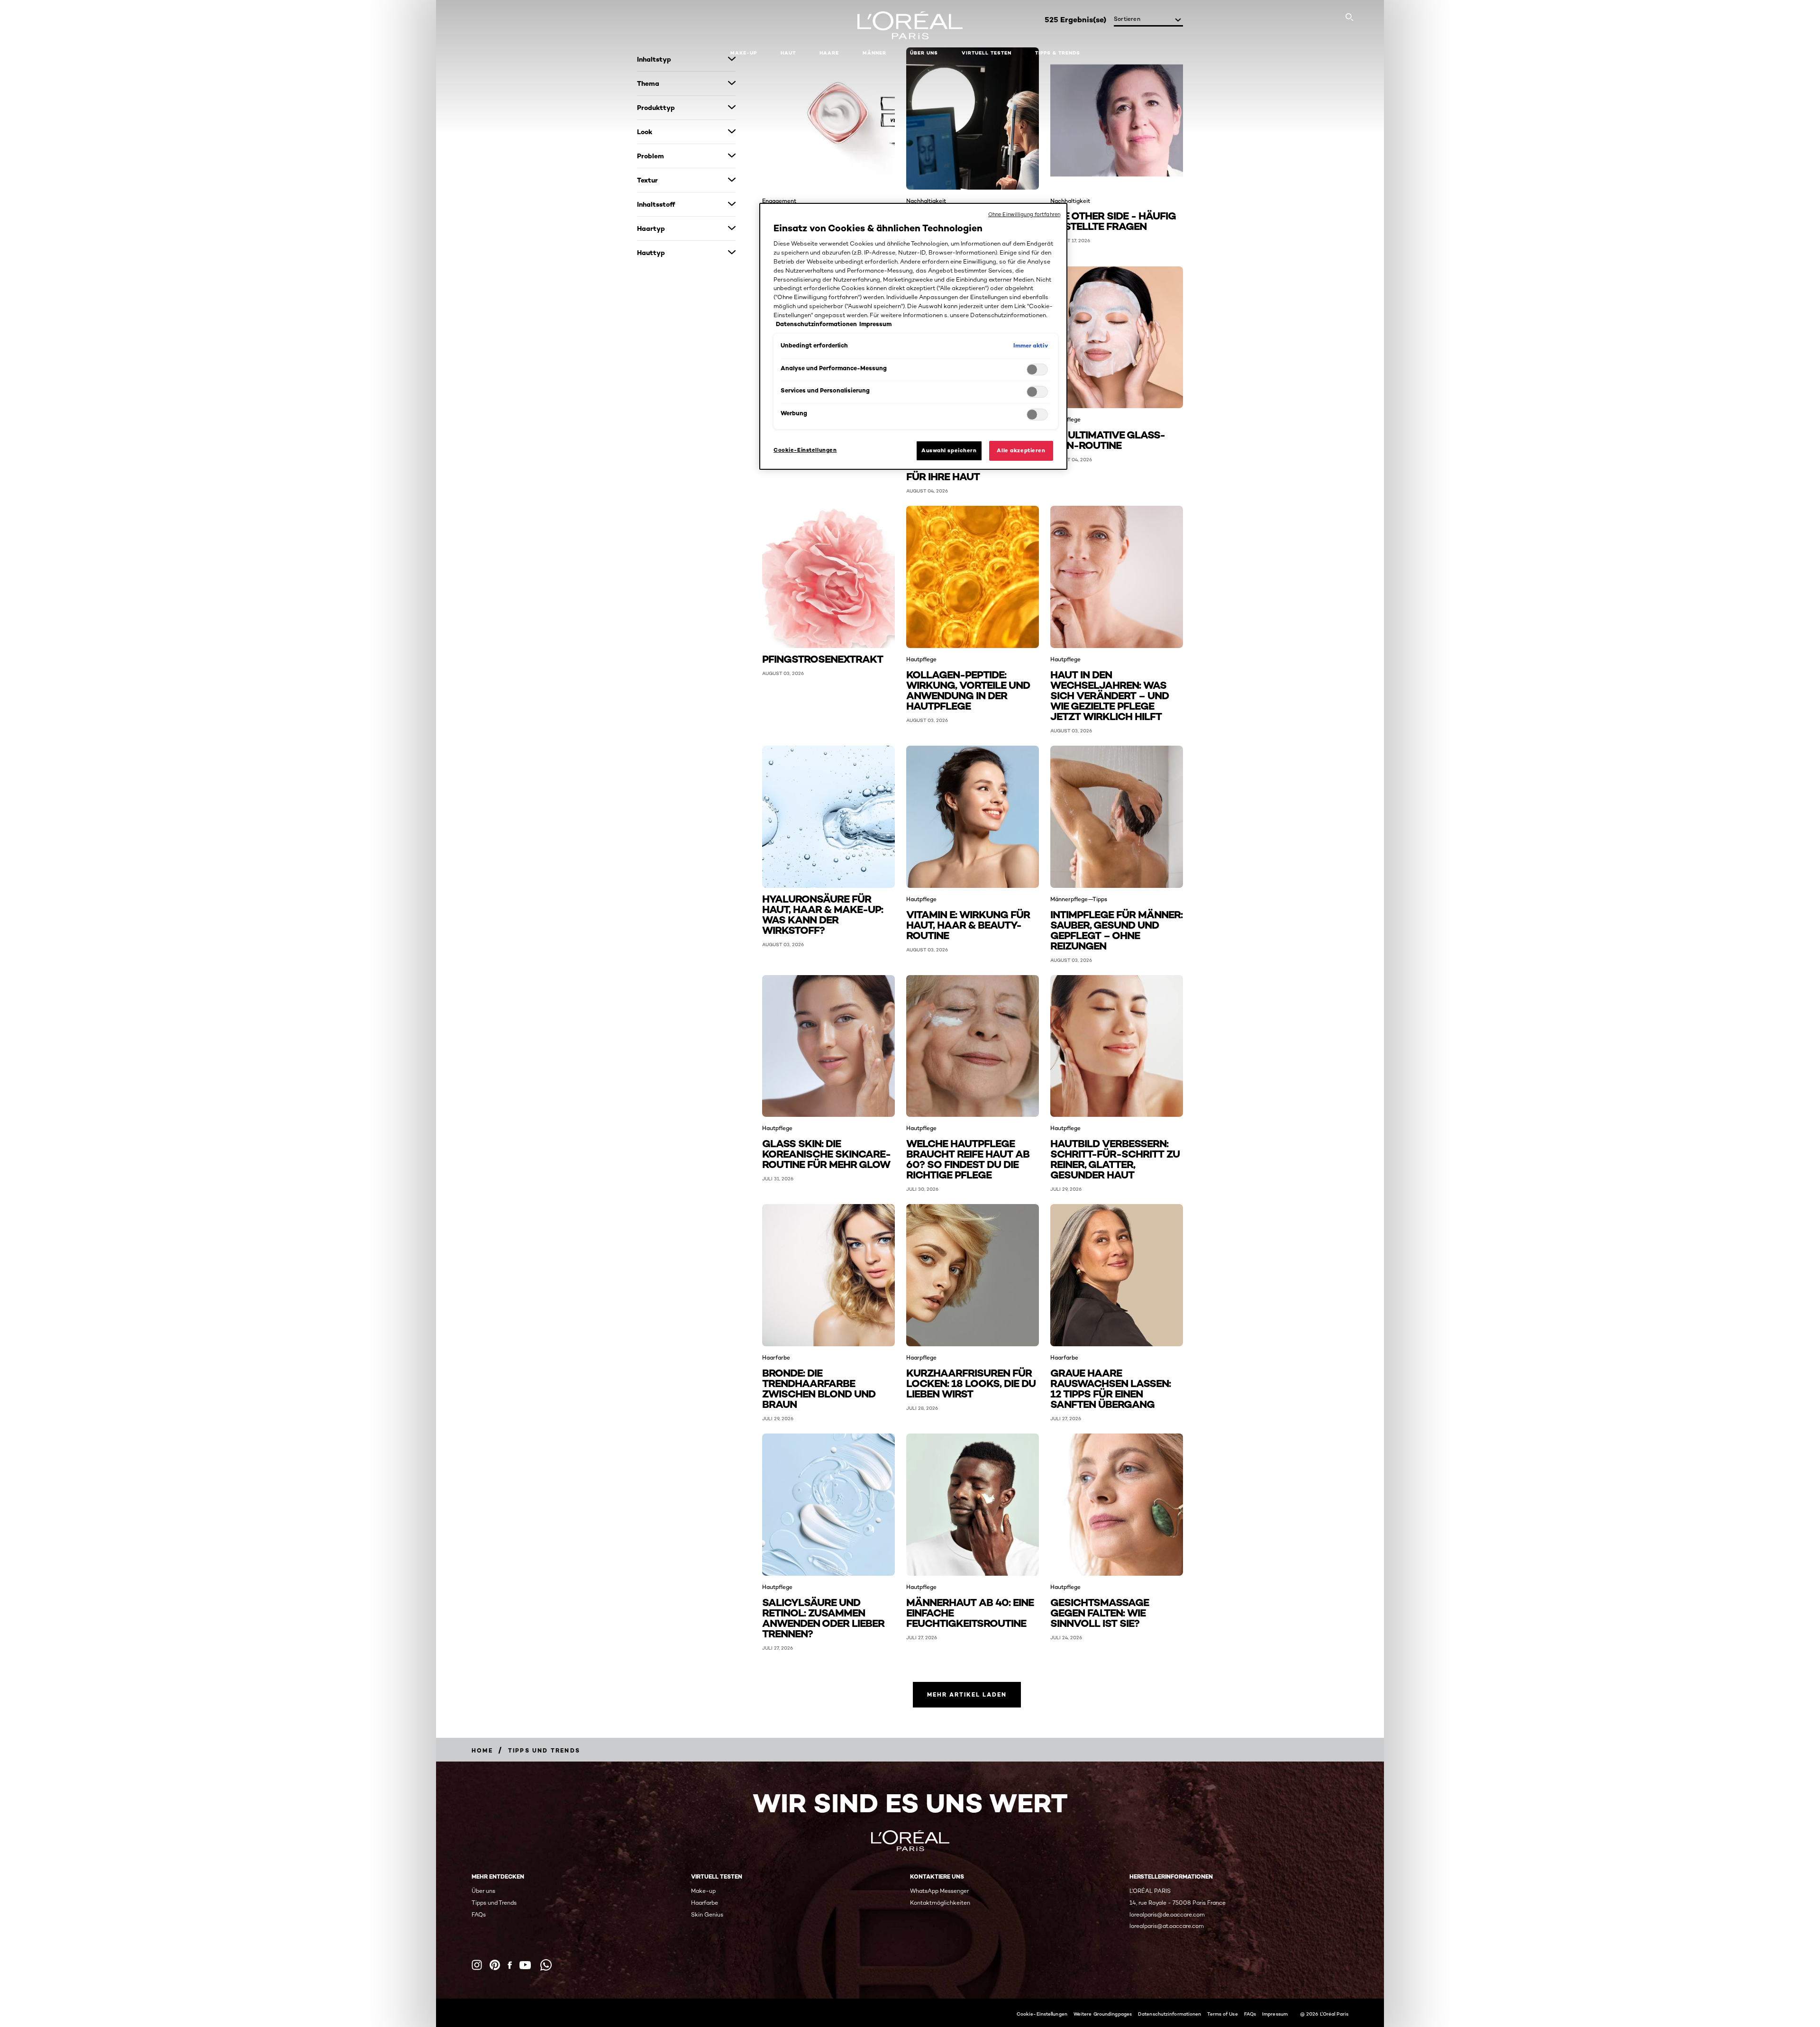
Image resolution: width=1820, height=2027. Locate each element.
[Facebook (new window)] (510, 1965)
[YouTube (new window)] (525, 1965)
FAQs (479, 1914)
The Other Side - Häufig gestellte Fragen (1113, 220)
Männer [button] (874, 53)
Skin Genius (707, 1914)
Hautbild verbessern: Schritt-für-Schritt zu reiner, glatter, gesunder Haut (1115, 1158)
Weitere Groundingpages (1103, 2014)
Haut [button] (788, 53)
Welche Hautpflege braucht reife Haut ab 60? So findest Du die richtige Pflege (968, 1158)
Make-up (703, 1891)
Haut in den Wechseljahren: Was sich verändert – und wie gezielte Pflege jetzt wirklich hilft (1110, 695)
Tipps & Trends (1058, 53)
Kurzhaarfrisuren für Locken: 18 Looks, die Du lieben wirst (971, 1383)
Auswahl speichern (949, 450)
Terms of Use (1222, 2014)
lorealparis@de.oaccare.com (1167, 1914)
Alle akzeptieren (1021, 450)
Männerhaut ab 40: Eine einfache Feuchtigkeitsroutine (970, 1612)
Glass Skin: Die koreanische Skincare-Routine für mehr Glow (826, 1153)
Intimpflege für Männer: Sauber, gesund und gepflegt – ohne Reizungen (1116, 929)
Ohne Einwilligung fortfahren (1024, 214)
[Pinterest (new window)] (495, 1965)
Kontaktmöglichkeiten (940, 1903)
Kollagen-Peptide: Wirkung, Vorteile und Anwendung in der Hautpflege (968, 689)
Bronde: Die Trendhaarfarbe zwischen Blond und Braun (819, 1388)
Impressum (1275, 2014)
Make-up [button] (744, 53)
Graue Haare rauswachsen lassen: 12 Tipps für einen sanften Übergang (1110, 1388)
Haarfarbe (705, 1903)
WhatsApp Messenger (939, 1891)
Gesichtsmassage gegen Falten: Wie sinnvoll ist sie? (1100, 1612)
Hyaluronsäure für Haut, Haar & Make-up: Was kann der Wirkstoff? (823, 914)
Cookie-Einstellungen (1042, 2014)
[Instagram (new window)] (477, 1965)
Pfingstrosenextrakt (823, 658)
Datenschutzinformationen (1169, 2014)
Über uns (483, 1891)
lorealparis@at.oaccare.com (1167, 1926)
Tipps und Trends (494, 1903)
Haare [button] (829, 53)
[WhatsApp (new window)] (546, 1965)
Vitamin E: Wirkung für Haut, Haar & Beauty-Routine (968, 924)
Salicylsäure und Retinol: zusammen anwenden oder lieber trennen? (823, 1617)
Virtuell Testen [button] (987, 53)
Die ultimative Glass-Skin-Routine (1108, 439)
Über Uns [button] (924, 53)
